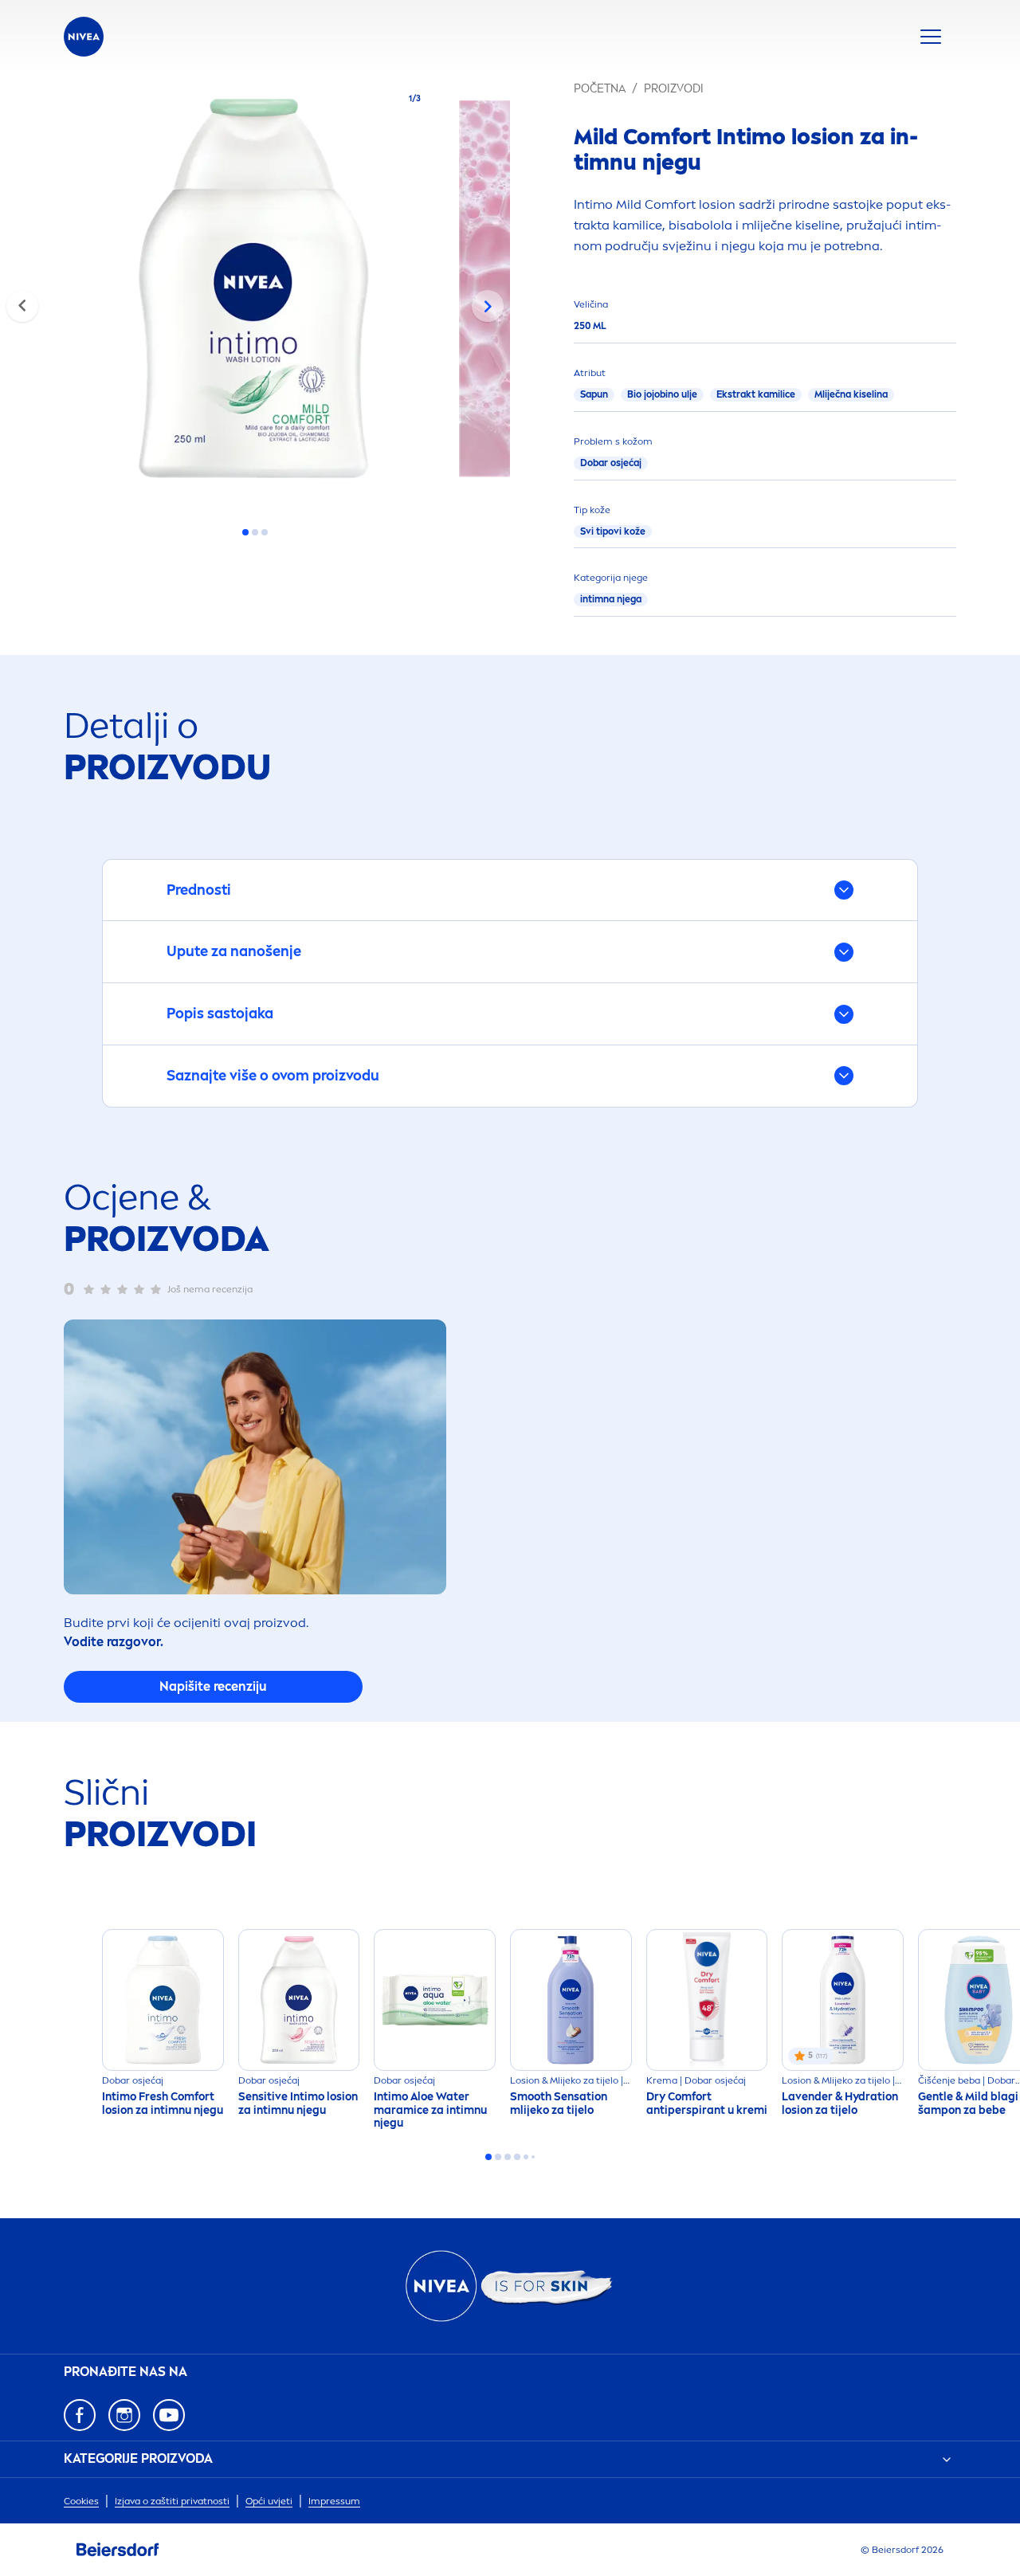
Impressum (334, 2501)
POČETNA (600, 89)
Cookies (81, 2501)
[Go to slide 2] (255, 532)
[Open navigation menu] (931, 37)
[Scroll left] (22, 306)
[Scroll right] (488, 306)
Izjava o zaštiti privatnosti (172, 2501)
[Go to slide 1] (245, 532)
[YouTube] (169, 2415)
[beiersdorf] (118, 2550)
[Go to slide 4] (517, 2157)
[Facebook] (80, 2415)
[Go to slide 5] (526, 2157)
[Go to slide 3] (265, 532)
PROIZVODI (674, 89)
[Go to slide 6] (533, 2157)
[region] (255, 293)
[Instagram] (124, 2415)
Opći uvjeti (269, 2501)
